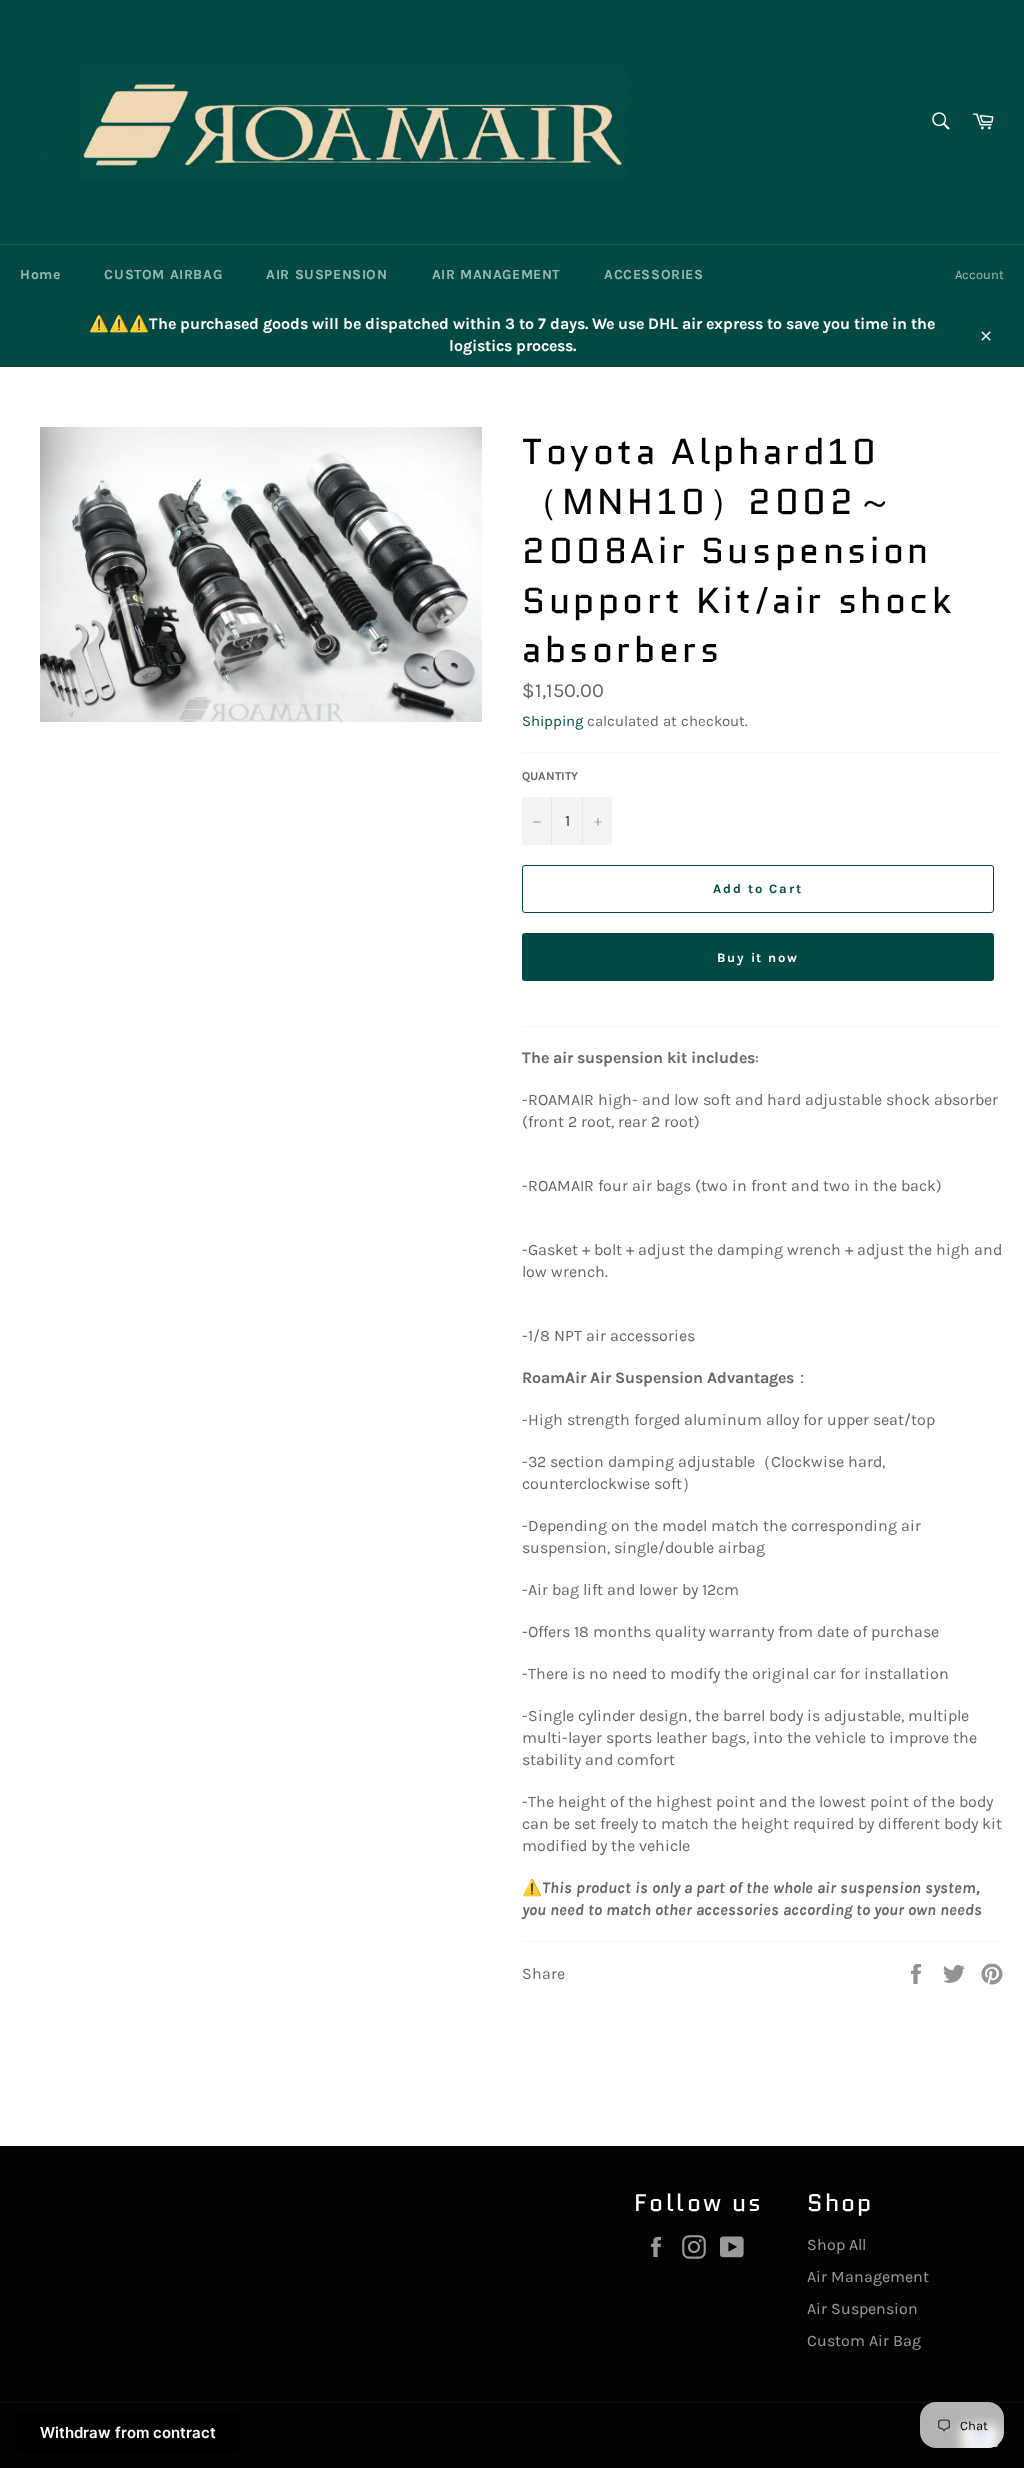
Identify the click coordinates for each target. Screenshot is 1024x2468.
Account (979, 274)
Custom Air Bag (864, 2340)
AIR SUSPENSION (326, 274)
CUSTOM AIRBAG (163, 274)
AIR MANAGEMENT (496, 274)
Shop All (836, 2244)
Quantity (550, 776)
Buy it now (758, 957)
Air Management (868, 2276)
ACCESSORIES (654, 274)
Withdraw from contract (128, 2432)
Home (40, 274)
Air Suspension (862, 2308)
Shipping (552, 721)
